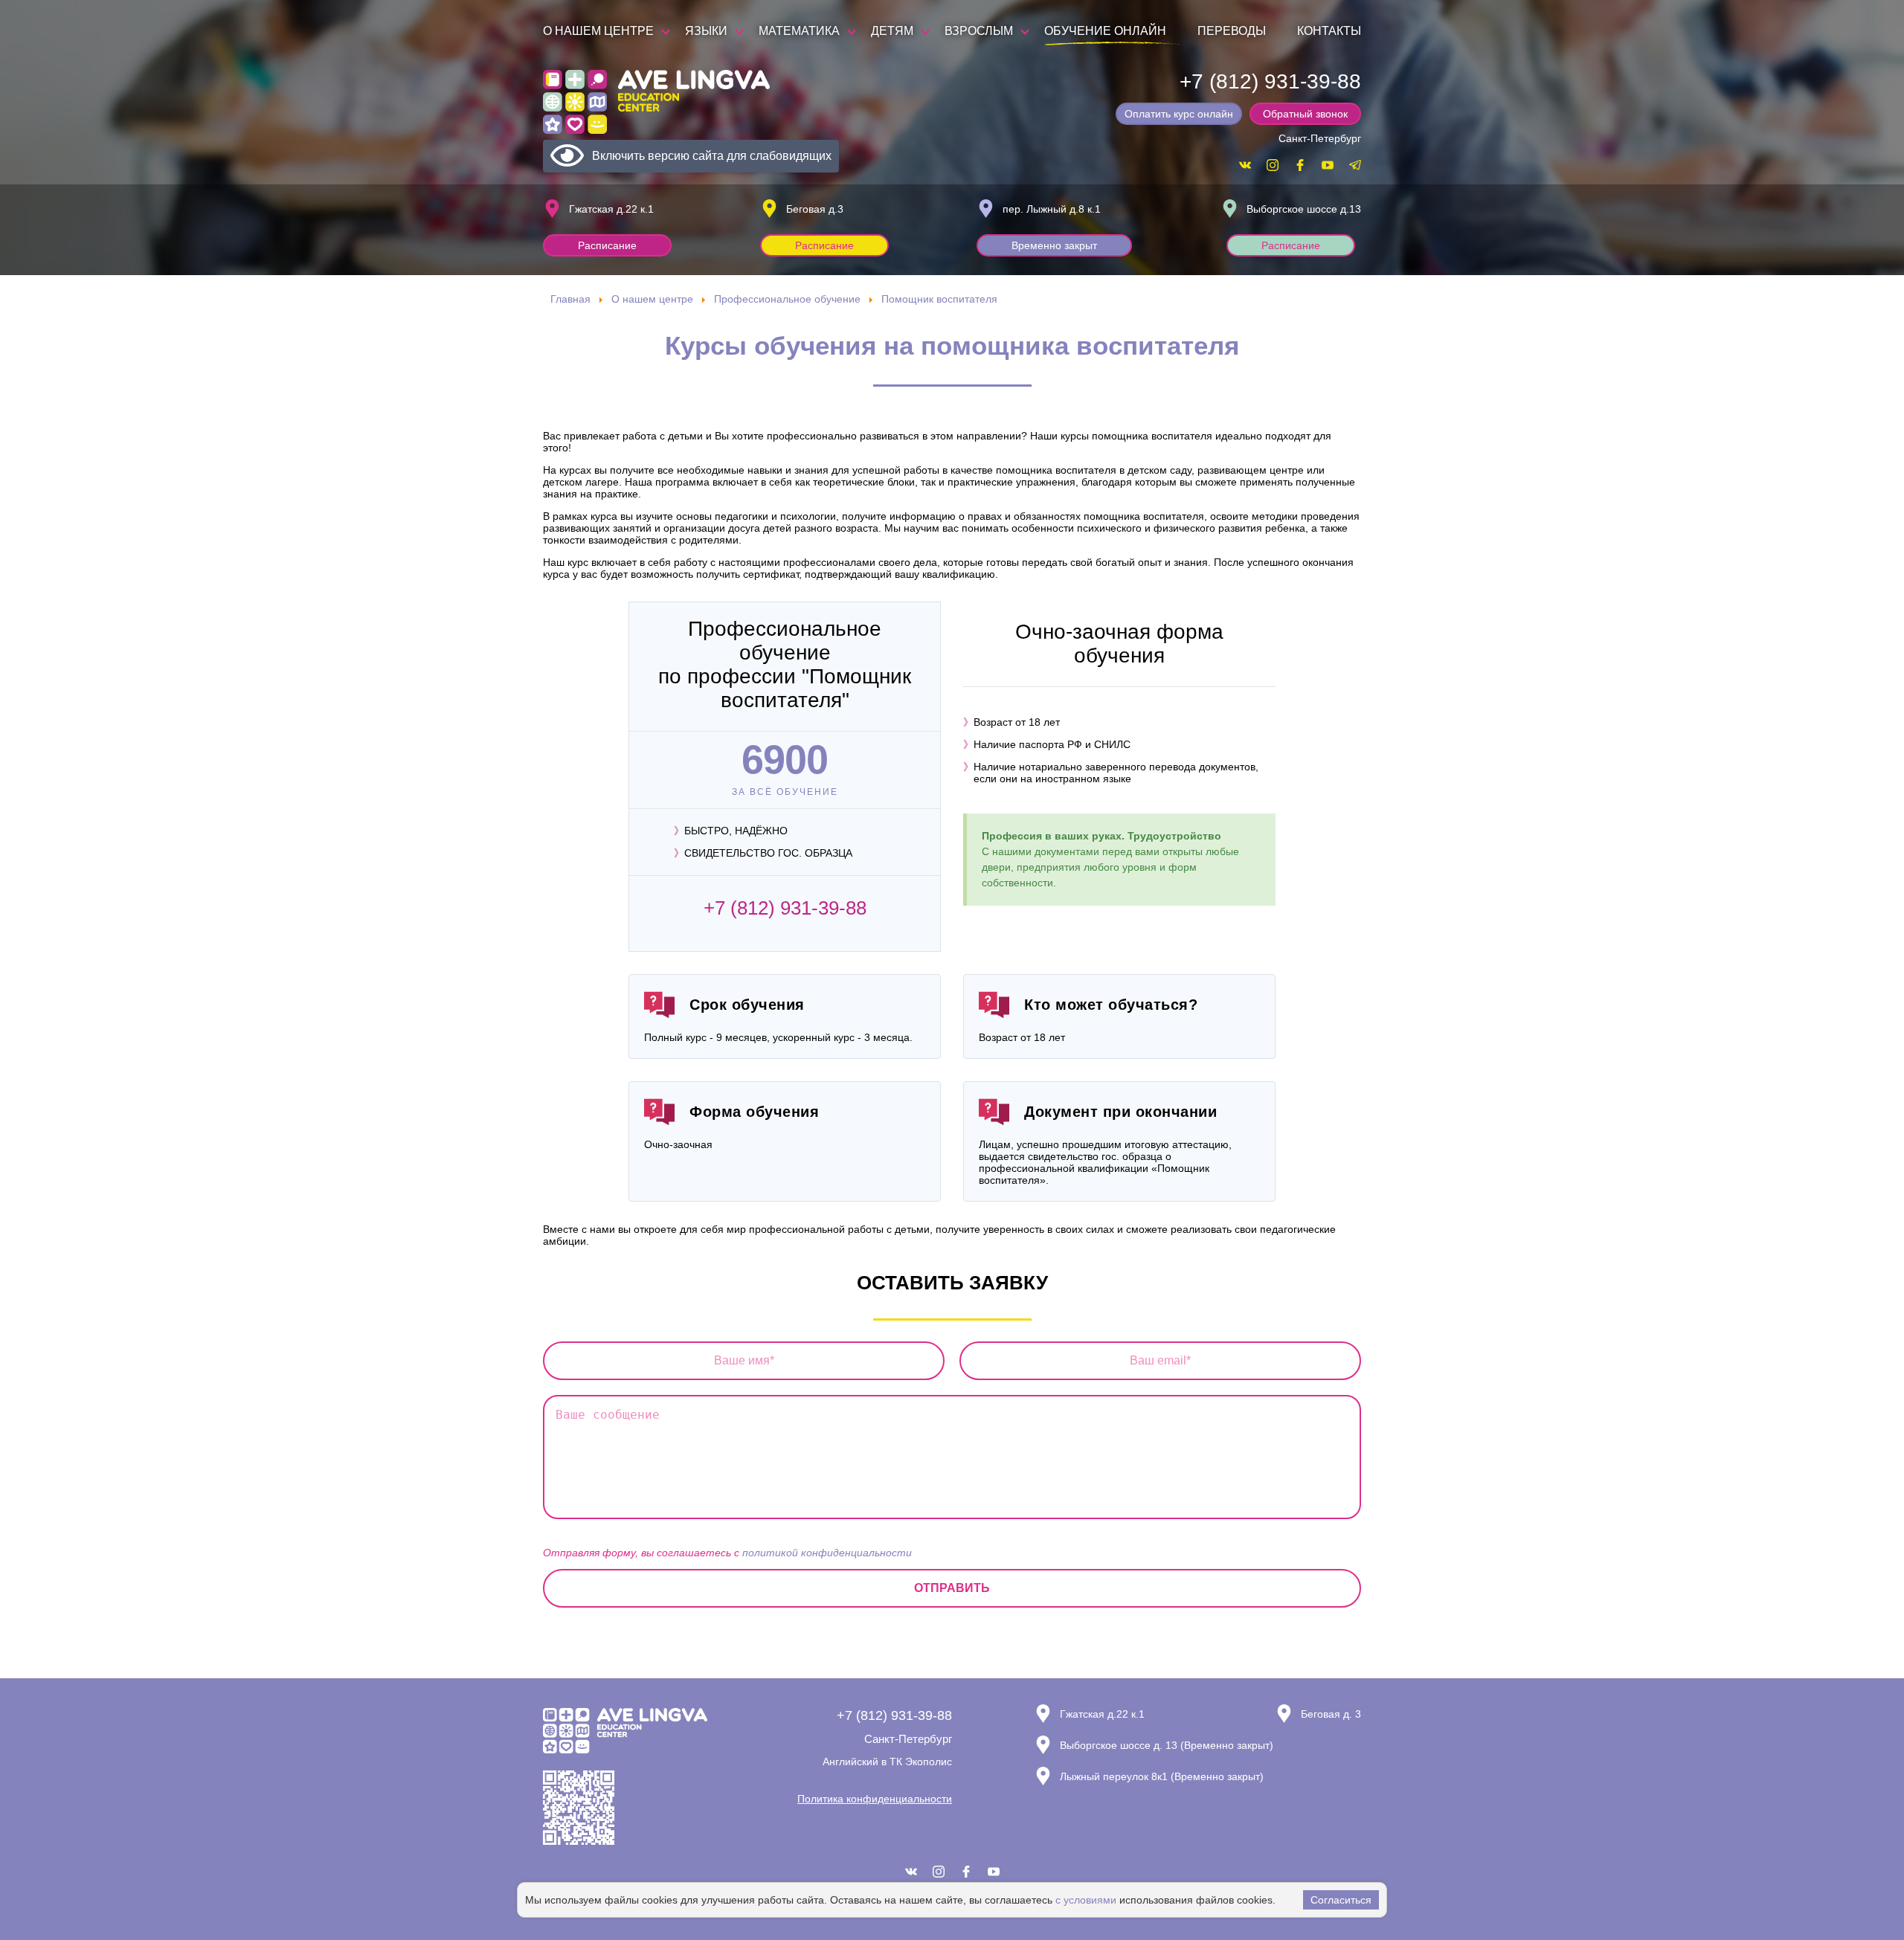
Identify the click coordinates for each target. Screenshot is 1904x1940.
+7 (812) (1270, 81)
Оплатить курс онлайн (1179, 114)
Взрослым (979, 31)
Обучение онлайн (1105, 31)
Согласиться (1341, 1900)
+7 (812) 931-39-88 (785, 908)
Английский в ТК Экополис (887, 1762)
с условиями (1086, 1900)
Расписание (607, 245)
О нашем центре (598, 31)
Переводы (1232, 31)
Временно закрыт (1054, 245)
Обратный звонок (1305, 114)
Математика (799, 31)
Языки (706, 31)
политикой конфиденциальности (827, 1553)
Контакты (1329, 31)
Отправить (952, 1588)
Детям (892, 31)
